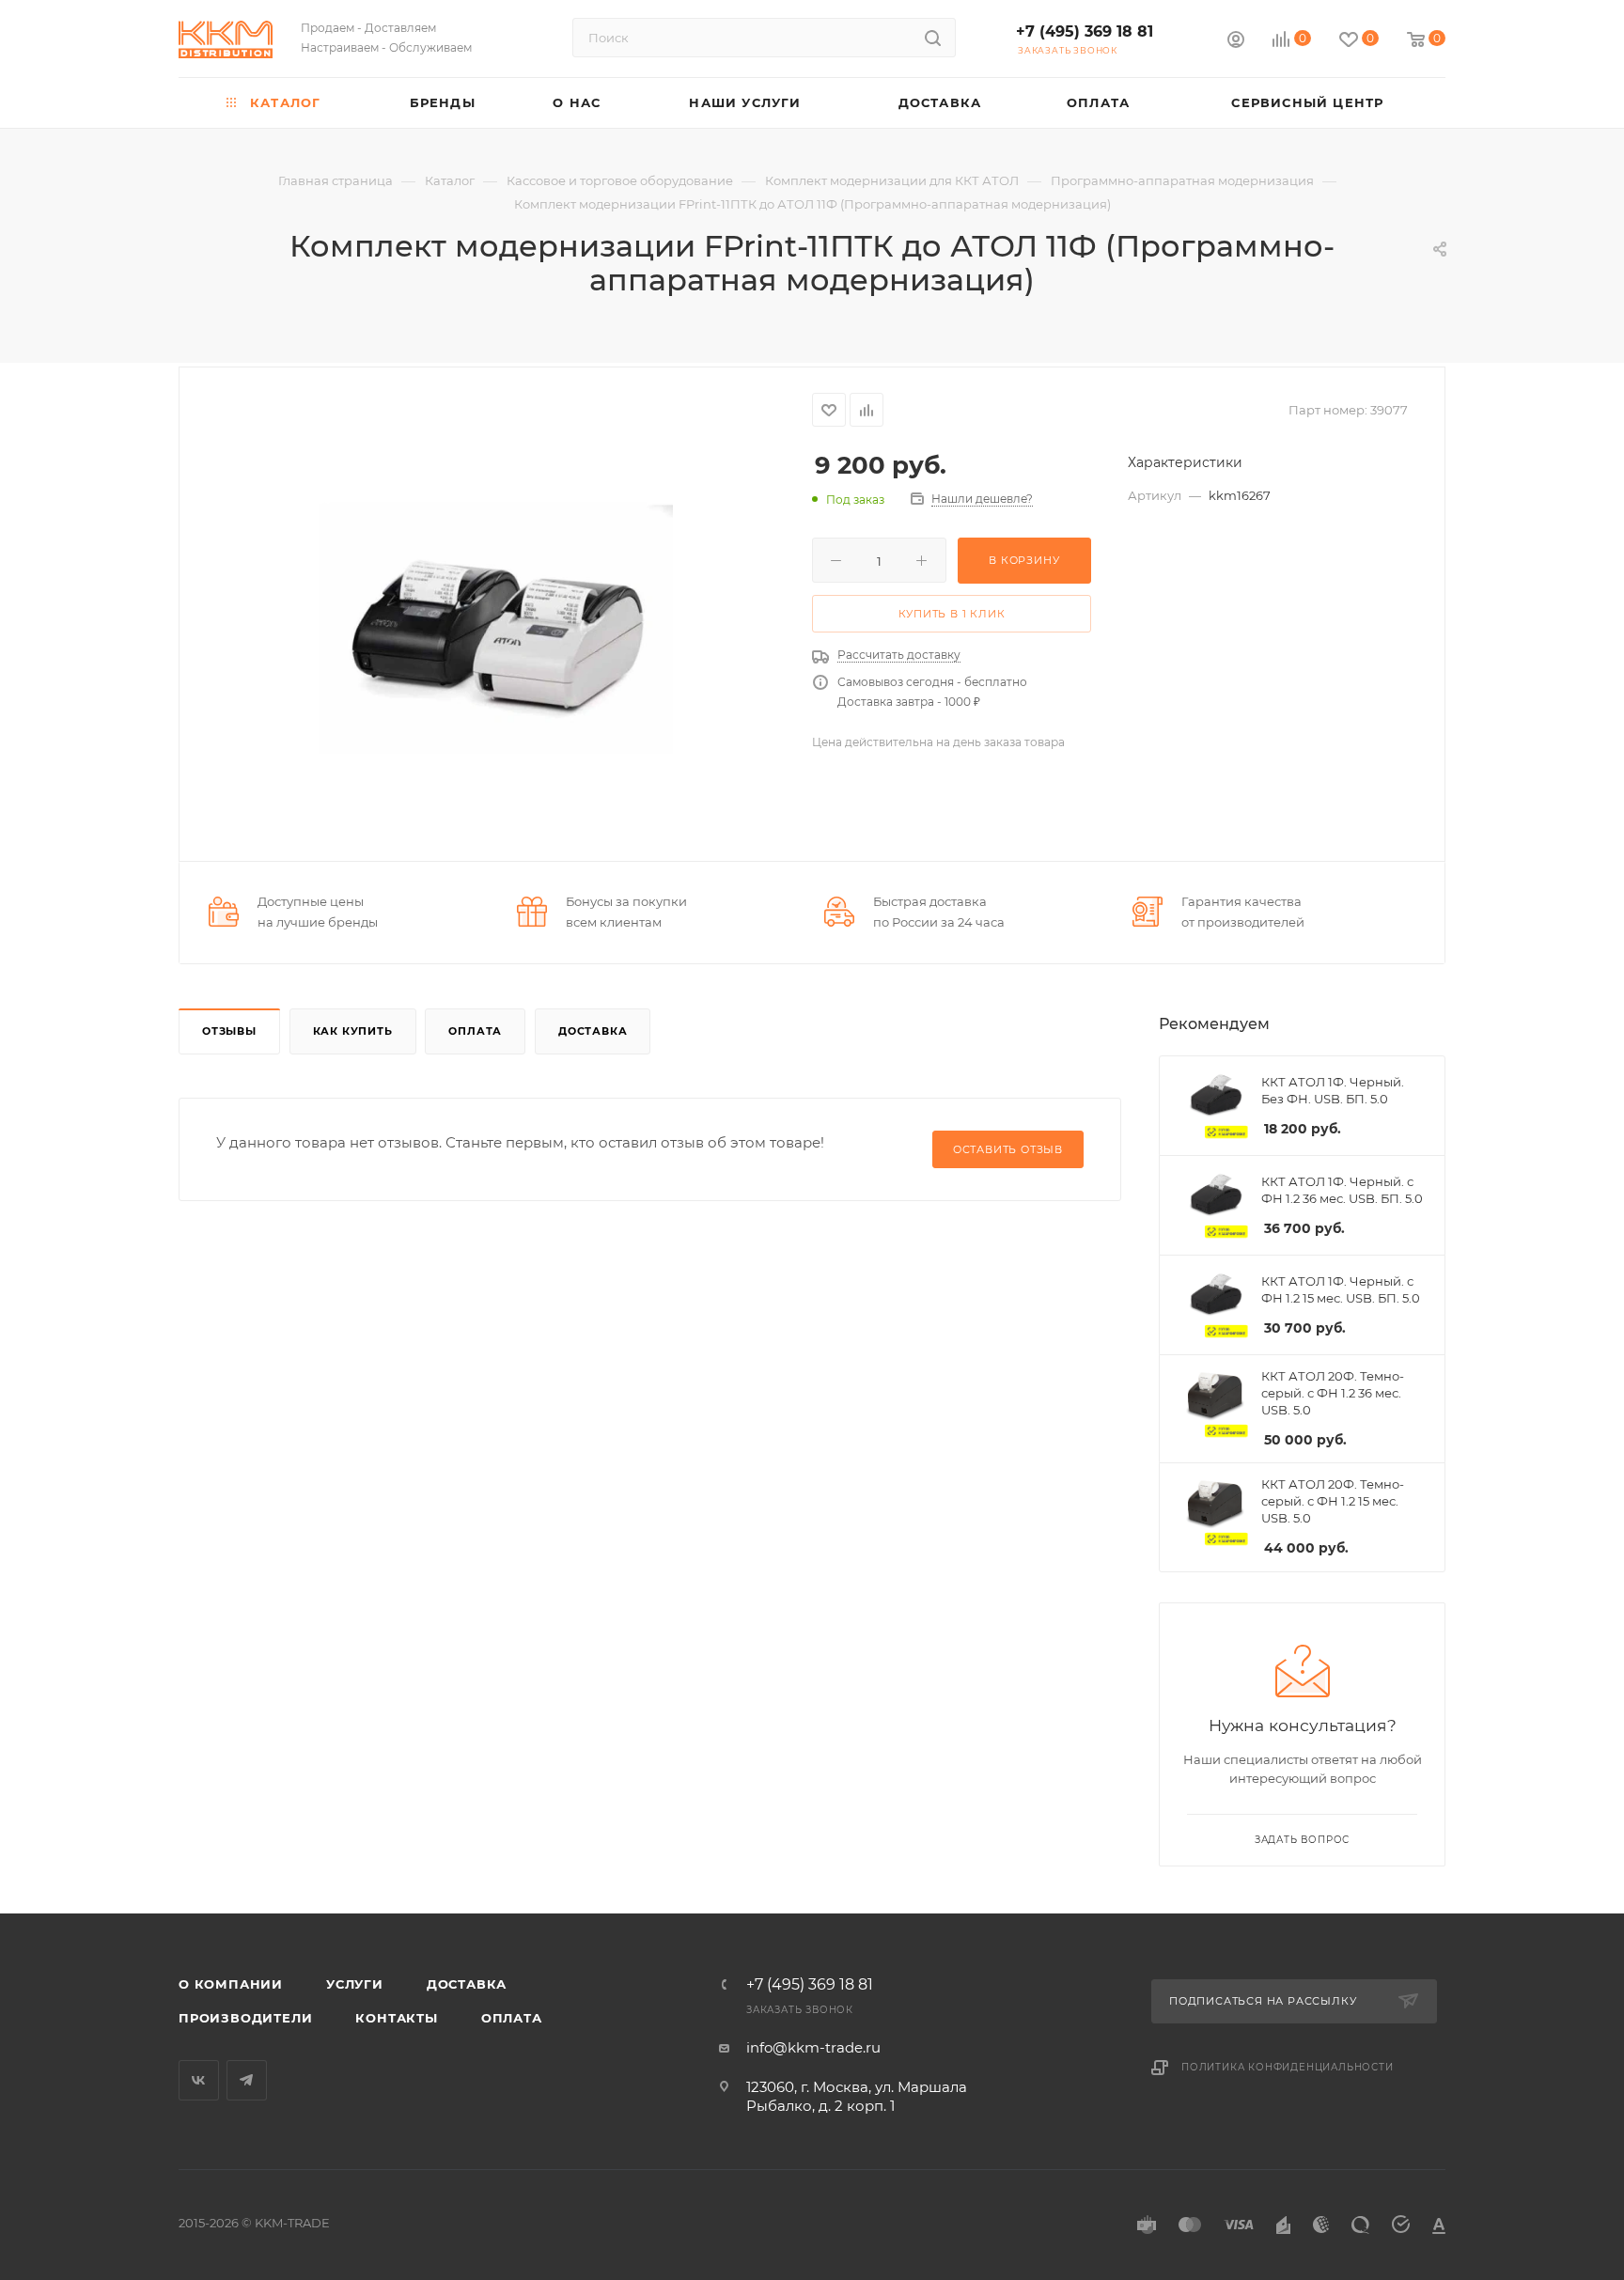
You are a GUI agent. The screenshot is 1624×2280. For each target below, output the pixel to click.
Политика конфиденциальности (1288, 2067)
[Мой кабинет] (1236, 42)
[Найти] (933, 38)
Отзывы (229, 1031)
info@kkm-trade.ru (813, 2047)
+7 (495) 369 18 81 (1085, 31)
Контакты (396, 2018)
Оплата (475, 1031)
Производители (245, 2018)
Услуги (355, 1984)
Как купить (353, 1031)
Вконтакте (199, 2080)
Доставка (593, 1031)
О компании (231, 1984)
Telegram (247, 2080)
